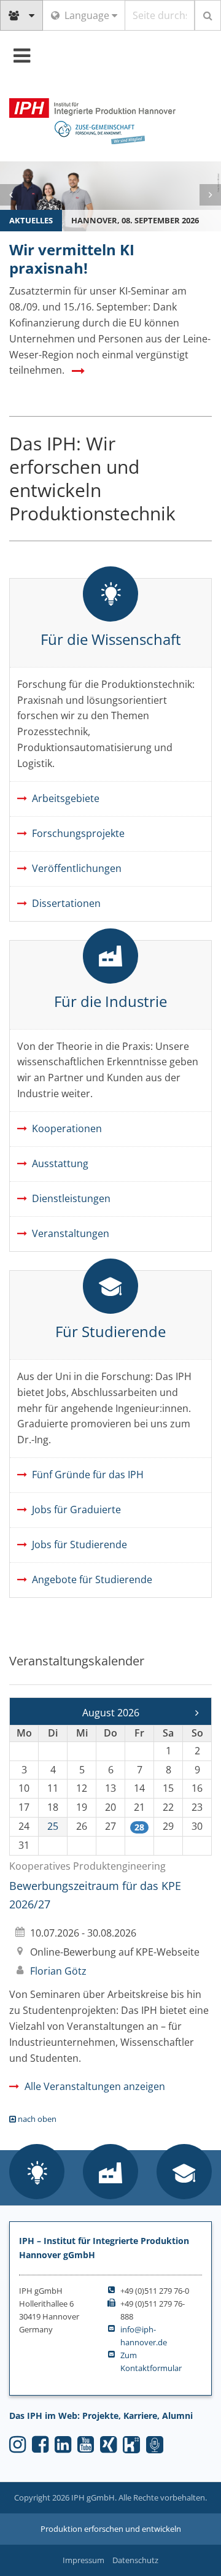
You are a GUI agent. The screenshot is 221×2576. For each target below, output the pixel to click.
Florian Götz (58, 1971)
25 (53, 1826)
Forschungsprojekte (78, 833)
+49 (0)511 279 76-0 (155, 2291)
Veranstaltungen (71, 1233)
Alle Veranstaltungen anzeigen (95, 2086)
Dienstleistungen (71, 1198)
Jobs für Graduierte (76, 1510)
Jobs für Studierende (79, 1544)
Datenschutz (135, 2560)
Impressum (83, 2560)
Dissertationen (66, 903)
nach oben (36, 2119)
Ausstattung (60, 1163)
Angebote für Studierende (92, 1579)
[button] (37, 2173)
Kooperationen (67, 1128)
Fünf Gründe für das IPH (88, 1475)
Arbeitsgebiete (66, 798)
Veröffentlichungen (77, 868)
